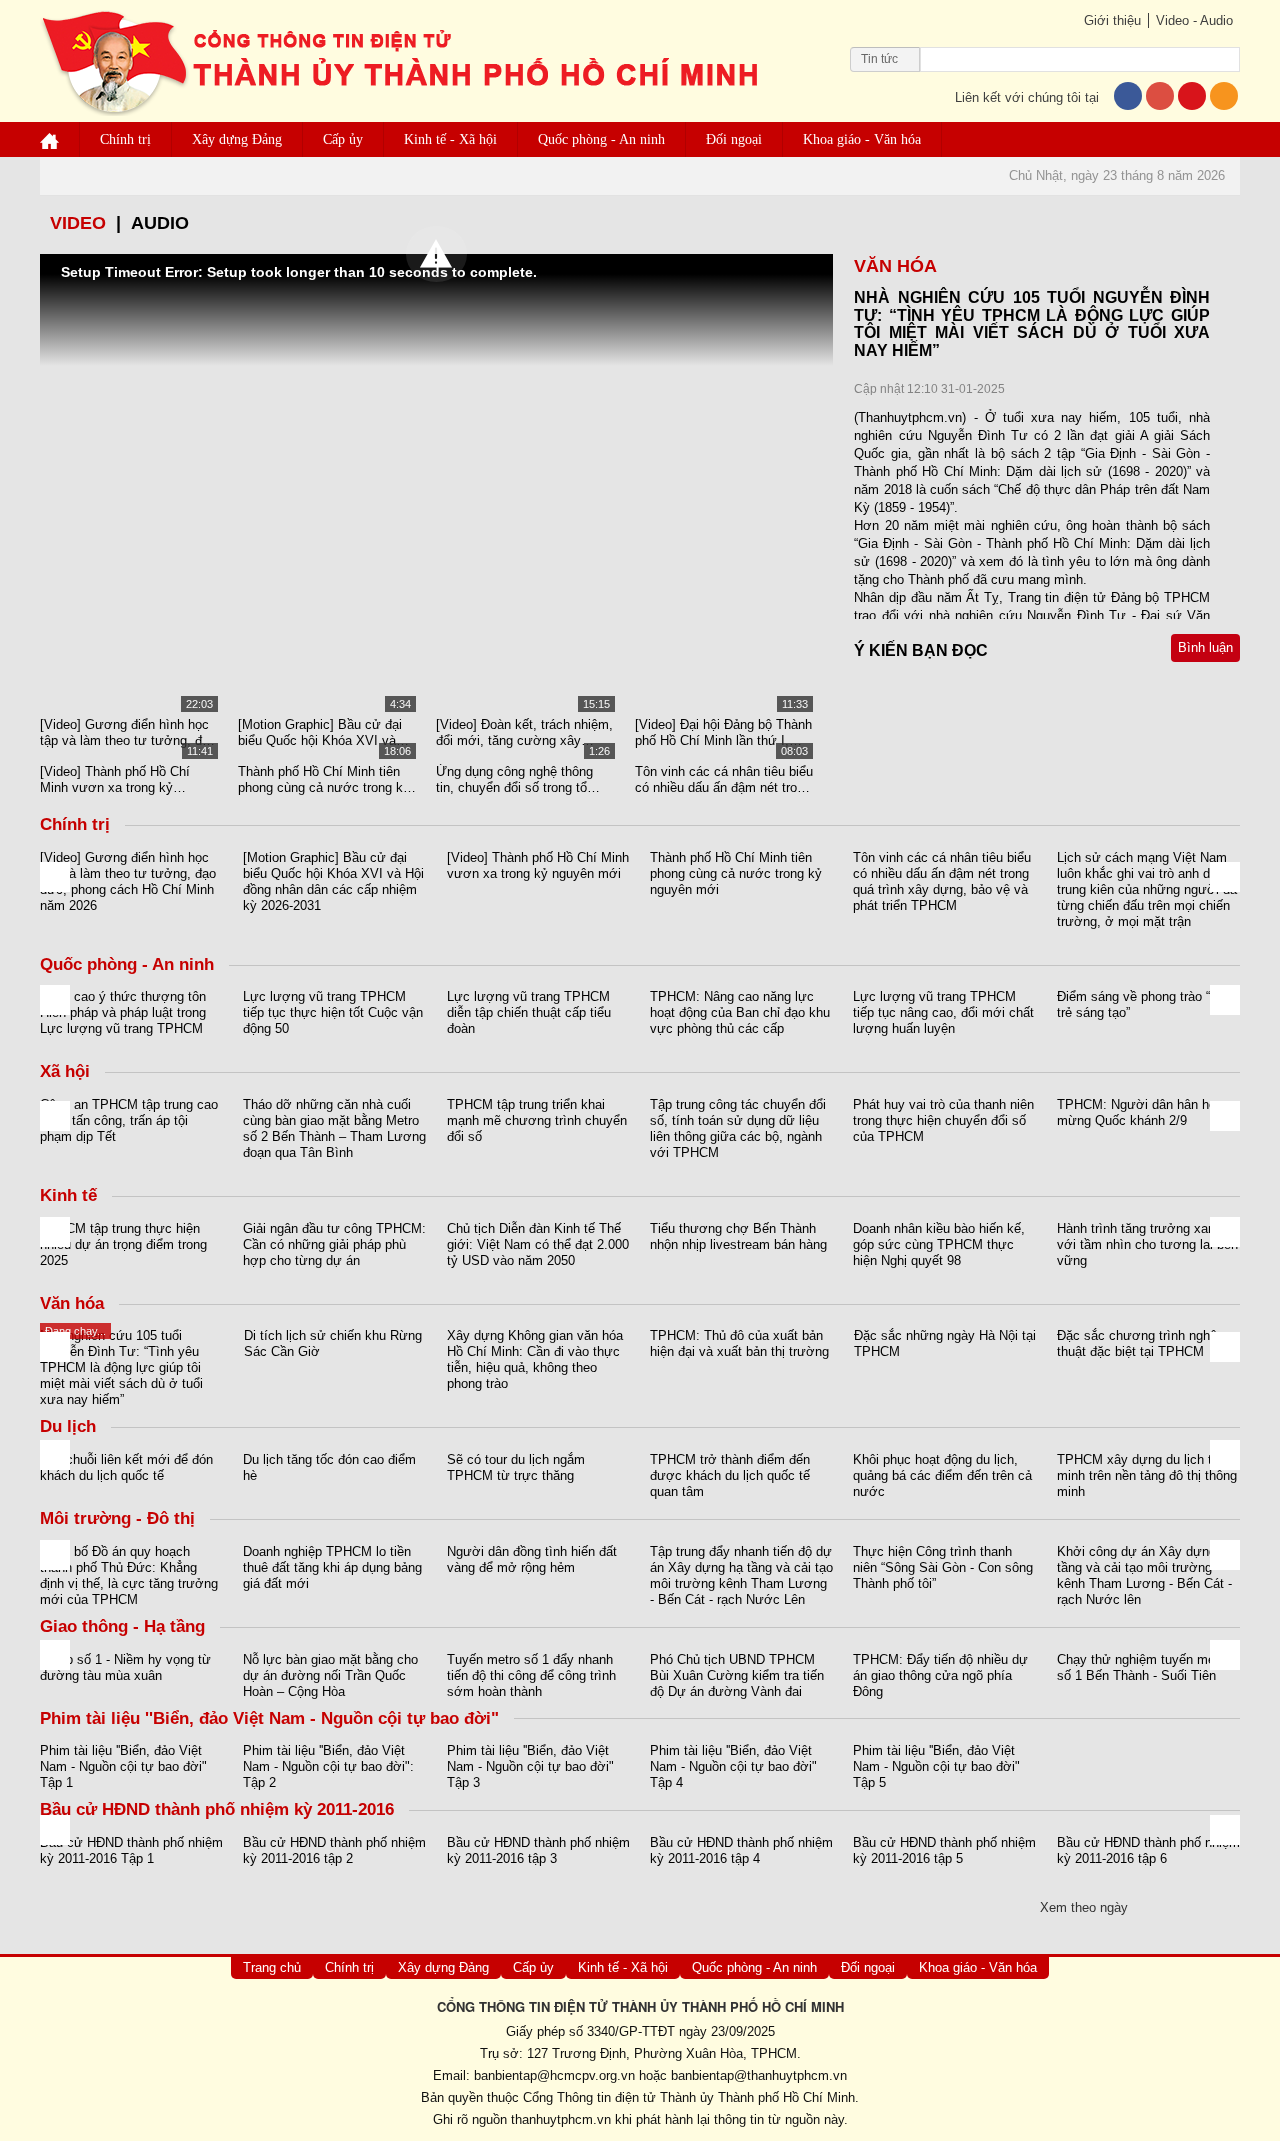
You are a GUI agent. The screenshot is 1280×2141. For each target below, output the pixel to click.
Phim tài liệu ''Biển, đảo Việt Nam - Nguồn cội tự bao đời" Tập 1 (123, 1766)
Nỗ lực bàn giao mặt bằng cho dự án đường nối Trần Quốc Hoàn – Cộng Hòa (330, 1675)
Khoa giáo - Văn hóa (862, 139)
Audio (160, 223)
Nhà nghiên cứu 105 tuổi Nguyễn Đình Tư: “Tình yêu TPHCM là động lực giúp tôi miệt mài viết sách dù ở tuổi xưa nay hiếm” (121, 1367)
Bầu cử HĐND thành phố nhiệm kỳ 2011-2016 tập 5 (944, 1850)
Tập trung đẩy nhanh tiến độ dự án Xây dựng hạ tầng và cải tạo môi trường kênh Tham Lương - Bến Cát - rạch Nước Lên (741, 1575)
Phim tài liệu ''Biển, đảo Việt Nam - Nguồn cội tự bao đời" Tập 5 (936, 1766)
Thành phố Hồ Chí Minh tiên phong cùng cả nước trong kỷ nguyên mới (324, 780)
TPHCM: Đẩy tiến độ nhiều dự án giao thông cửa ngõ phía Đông (940, 1675)
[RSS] (1224, 97)
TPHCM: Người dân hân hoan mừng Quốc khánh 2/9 (1143, 1112)
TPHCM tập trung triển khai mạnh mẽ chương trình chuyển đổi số (537, 1120)
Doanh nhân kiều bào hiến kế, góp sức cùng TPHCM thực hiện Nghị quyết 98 (939, 1244)
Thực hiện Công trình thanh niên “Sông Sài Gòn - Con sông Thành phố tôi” (943, 1567)
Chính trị (125, 139)
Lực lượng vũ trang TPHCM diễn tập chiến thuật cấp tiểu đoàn (529, 1012)
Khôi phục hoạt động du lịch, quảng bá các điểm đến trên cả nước (942, 1475)
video (78, 223)
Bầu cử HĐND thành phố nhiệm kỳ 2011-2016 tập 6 (1148, 1850)
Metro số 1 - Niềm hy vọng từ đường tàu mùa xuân (125, 1667)
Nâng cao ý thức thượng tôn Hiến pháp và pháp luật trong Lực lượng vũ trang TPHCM (123, 1012)
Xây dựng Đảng (237, 139)
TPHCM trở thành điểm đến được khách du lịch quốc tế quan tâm (730, 1475)
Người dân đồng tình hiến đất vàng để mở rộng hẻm (532, 1559)
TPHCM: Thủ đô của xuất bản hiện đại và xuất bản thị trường (739, 1343)
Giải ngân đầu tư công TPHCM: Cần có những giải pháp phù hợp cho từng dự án (334, 1244)
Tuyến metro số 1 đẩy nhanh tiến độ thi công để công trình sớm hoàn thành (531, 1675)
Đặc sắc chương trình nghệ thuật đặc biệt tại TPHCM (1137, 1343)
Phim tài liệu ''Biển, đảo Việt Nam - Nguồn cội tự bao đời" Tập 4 (733, 1766)
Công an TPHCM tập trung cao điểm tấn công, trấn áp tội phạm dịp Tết (129, 1120)
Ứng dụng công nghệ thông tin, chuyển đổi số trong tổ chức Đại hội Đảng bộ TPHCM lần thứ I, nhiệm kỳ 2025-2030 (524, 780)
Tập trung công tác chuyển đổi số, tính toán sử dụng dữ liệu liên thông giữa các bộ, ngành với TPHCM (738, 1128)
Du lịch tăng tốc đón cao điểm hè (329, 1467)
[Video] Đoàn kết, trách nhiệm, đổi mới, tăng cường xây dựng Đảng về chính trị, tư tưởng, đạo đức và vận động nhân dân (524, 733)
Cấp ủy (343, 139)
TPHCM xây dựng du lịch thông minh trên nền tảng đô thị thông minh (1148, 1475)
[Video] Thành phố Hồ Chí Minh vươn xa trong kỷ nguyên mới (115, 780)
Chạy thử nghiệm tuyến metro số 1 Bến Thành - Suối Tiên (1143, 1667)
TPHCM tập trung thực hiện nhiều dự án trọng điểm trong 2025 (123, 1244)
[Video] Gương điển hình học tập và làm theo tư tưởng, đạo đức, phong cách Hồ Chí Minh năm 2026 (128, 733)
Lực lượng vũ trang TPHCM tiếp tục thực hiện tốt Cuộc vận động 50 (333, 1012)
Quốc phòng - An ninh (601, 139)
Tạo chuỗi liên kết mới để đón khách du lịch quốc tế (126, 1467)
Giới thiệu (1112, 20)
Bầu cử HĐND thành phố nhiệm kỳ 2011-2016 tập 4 (741, 1850)
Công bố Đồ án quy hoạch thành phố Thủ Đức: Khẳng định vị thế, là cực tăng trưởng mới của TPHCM (129, 1575)
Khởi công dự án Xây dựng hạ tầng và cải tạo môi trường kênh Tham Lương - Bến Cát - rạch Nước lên (1145, 1575)
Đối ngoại (734, 139)
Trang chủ (272, 1967)
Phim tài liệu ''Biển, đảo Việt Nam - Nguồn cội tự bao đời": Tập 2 (328, 1766)
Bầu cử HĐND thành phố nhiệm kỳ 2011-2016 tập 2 (334, 1850)
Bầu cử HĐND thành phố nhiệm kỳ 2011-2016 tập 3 (538, 1850)
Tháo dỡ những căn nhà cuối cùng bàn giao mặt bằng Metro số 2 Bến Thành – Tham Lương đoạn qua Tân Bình (334, 1128)
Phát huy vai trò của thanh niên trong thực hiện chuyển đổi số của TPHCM (943, 1120)
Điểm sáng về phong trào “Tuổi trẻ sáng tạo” (1146, 1004)
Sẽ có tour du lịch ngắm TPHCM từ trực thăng (516, 1467)
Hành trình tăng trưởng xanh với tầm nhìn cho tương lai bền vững (1147, 1244)
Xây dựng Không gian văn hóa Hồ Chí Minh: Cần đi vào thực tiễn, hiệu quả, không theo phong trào (535, 1359)
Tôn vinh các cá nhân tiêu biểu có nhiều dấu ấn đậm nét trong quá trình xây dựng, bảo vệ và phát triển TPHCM (724, 780)
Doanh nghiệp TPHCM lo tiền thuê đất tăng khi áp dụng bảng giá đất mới (332, 1567)
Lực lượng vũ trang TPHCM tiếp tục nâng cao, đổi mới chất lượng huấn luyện (943, 1012)
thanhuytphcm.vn (561, 2119)
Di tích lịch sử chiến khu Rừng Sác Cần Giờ (333, 1343)
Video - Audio (1194, 20)
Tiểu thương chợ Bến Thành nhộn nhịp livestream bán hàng (738, 1236)
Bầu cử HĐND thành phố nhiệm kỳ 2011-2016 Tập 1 (131, 1850)
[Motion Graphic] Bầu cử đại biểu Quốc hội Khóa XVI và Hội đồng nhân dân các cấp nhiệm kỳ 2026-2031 (320, 733)
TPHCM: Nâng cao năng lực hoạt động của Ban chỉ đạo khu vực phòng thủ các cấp (740, 1012)
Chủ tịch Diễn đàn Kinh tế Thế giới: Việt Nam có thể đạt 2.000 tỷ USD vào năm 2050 (538, 1244)
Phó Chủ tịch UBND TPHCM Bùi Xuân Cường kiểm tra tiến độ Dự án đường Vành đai (737, 1675)
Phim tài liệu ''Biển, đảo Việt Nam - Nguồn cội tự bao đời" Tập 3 (530, 1766)
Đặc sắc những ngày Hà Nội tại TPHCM (945, 1343)
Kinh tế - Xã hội (450, 139)
